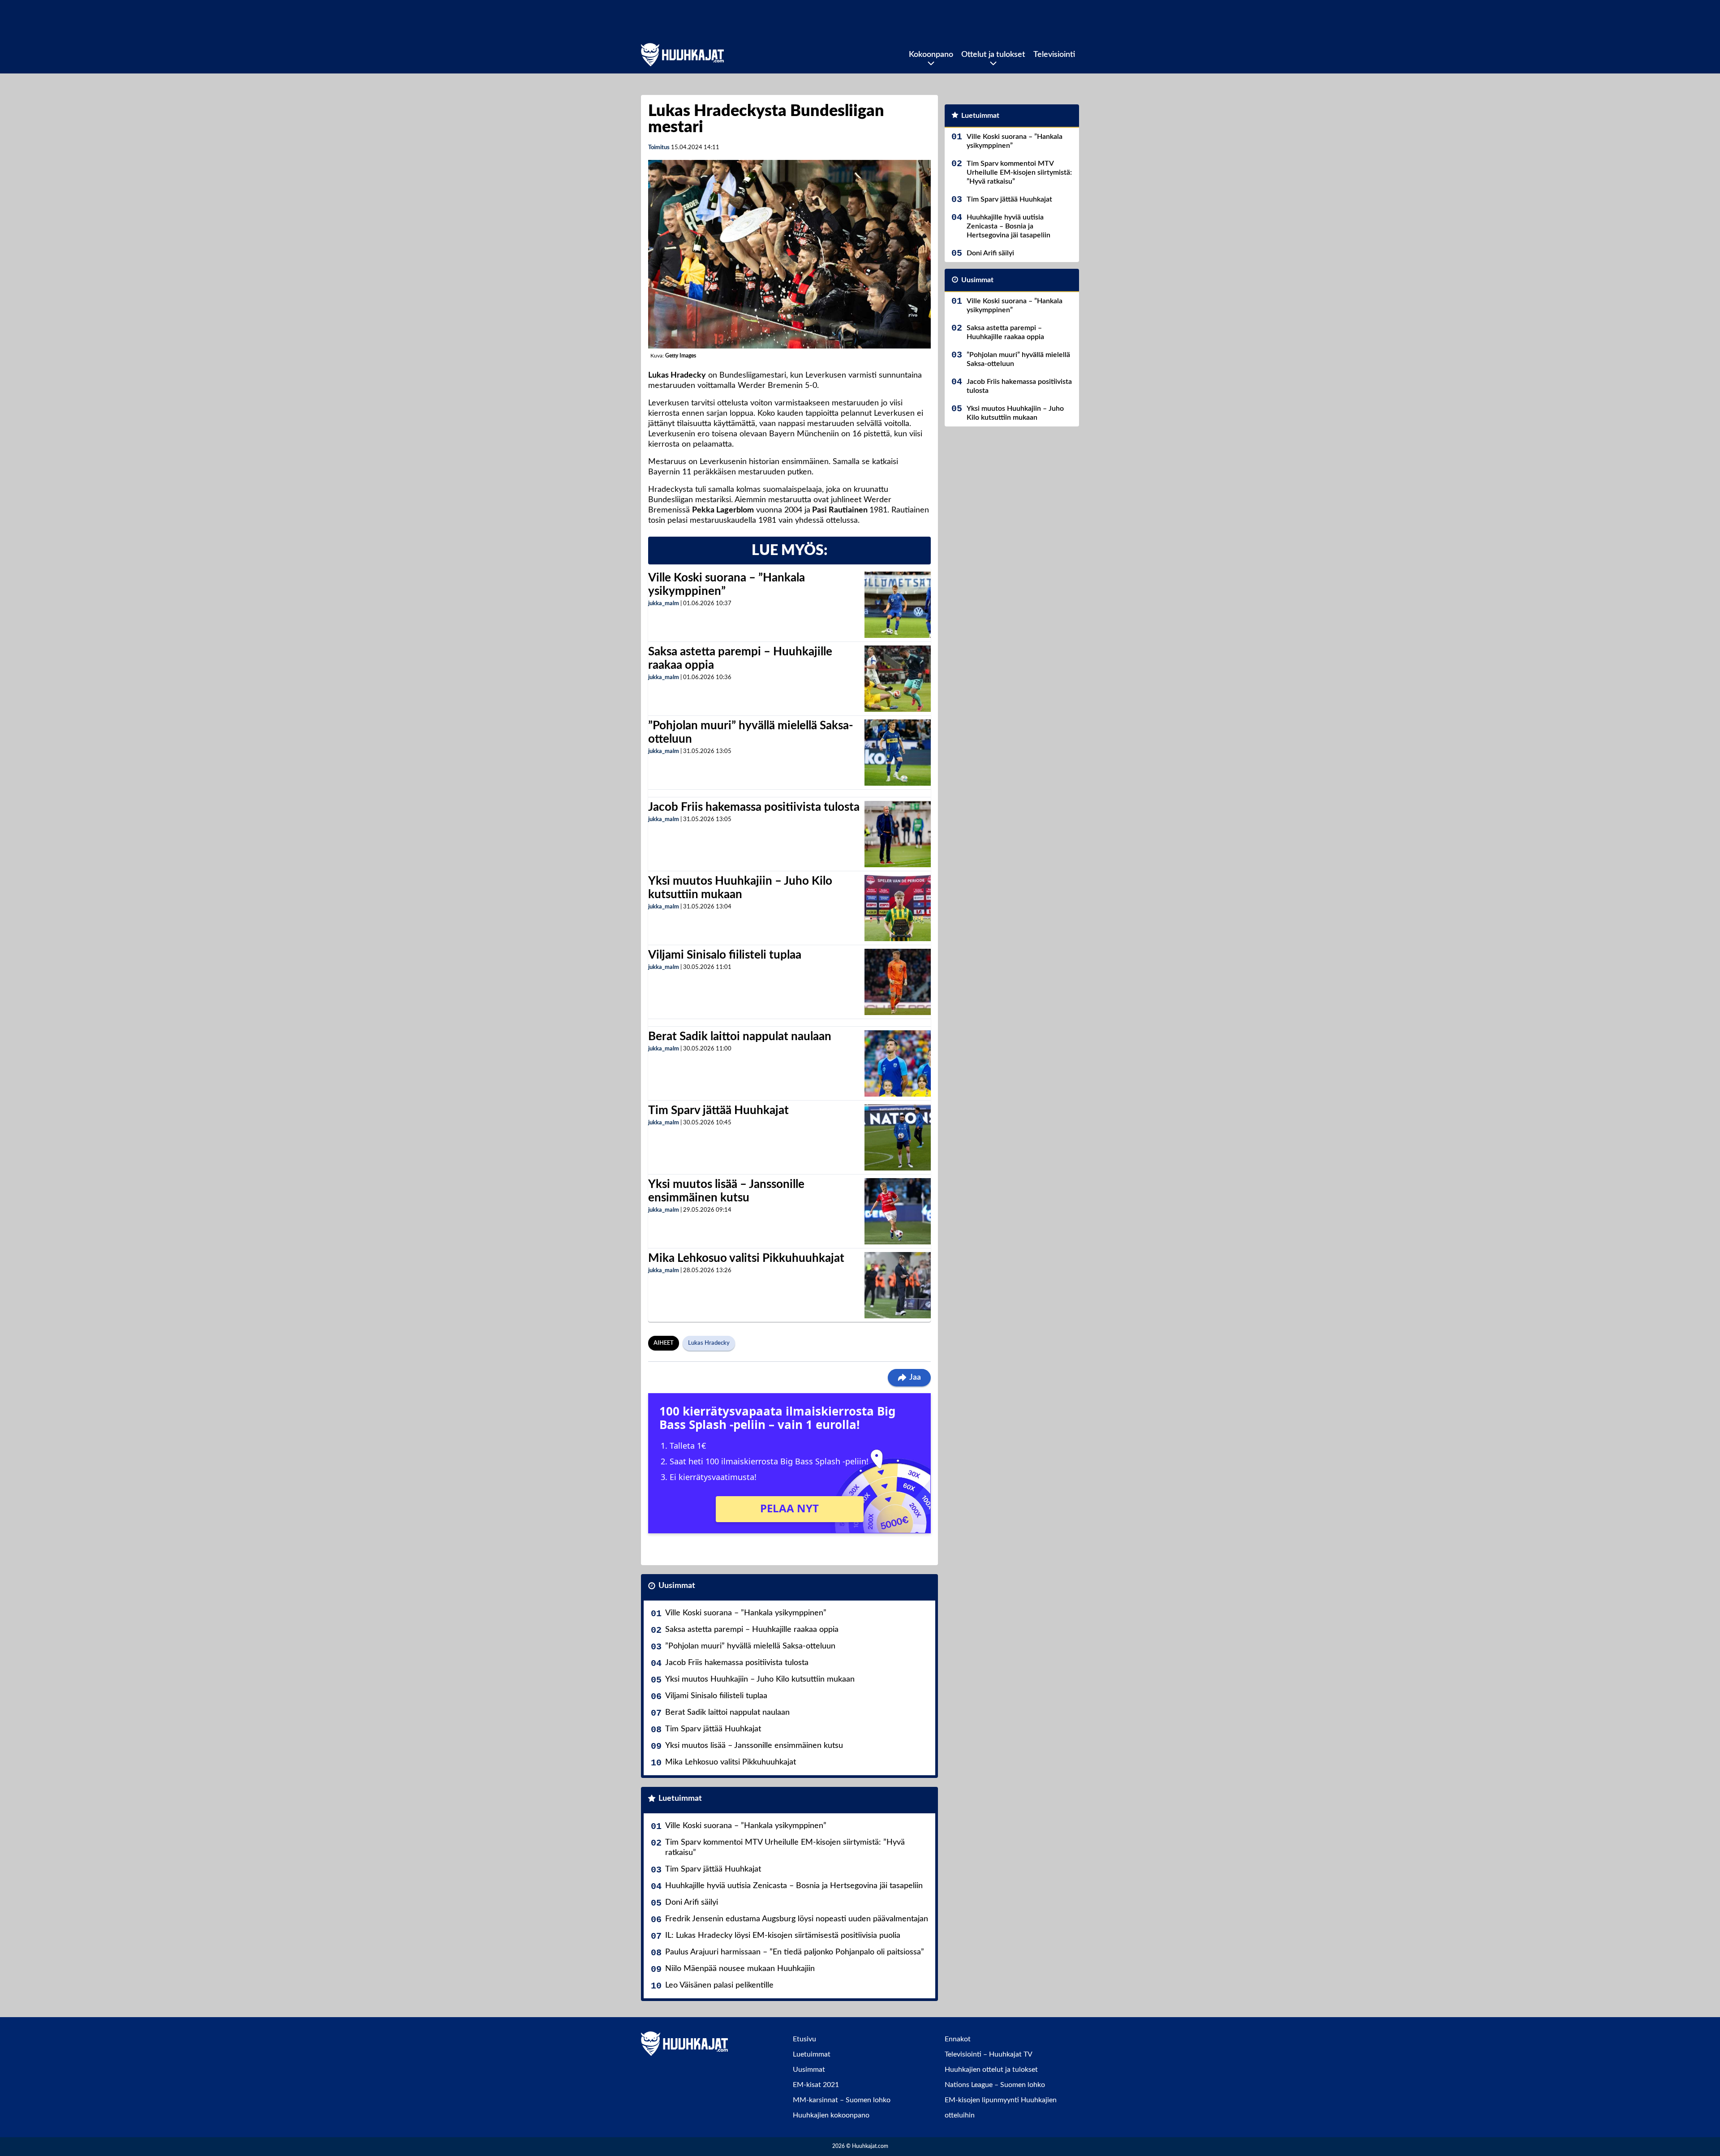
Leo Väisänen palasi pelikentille (719, 1985)
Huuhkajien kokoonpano (831, 2115)
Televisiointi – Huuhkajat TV (989, 2054)
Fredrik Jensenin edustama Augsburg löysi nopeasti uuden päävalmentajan (797, 1919)
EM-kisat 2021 (816, 2085)
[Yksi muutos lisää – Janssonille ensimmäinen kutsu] (898, 1211)
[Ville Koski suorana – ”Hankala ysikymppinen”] (897, 605)
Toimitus (659, 148)
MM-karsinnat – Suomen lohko (842, 2100)
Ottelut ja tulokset (993, 55)
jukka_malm (664, 604)
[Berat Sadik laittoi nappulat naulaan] (898, 1063)
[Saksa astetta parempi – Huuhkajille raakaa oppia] (898, 679)
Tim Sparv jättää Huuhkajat (718, 1110)
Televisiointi (1054, 55)
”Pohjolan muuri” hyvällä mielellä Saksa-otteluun (750, 1646)
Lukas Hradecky (709, 1343)
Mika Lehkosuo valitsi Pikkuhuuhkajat (746, 1258)
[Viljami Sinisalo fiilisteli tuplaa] (898, 982)
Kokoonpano (931, 55)
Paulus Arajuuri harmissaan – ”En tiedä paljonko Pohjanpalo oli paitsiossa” (795, 1952)
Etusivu (804, 2039)
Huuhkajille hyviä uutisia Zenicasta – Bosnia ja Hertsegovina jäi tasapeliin (794, 1886)
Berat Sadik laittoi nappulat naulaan (740, 1037)
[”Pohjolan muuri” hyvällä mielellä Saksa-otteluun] (898, 753)
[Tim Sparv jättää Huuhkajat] (898, 1137)
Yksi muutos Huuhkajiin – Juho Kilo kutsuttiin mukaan (760, 1679)
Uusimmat (677, 1586)
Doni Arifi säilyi (692, 1902)
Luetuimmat (680, 1799)
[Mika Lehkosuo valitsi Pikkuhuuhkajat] (898, 1285)
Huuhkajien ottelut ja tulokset (991, 2070)
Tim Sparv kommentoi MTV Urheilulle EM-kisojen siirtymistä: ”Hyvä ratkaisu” (785, 1848)
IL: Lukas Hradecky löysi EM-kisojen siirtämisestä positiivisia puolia (783, 1936)
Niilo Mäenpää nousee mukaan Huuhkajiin (740, 1969)
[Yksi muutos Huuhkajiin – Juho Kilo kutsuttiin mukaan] (898, 908)
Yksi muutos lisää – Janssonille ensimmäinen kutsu (754, 1746)
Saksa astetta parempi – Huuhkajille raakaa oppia (752, 1630)
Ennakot (958, 2039)
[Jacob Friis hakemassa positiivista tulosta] (898, 834)
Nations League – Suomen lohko (995, 2085)
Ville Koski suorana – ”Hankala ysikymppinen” (746, 1613)
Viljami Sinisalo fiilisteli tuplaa (725, 955)
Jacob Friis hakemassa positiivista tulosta (754, 807)
